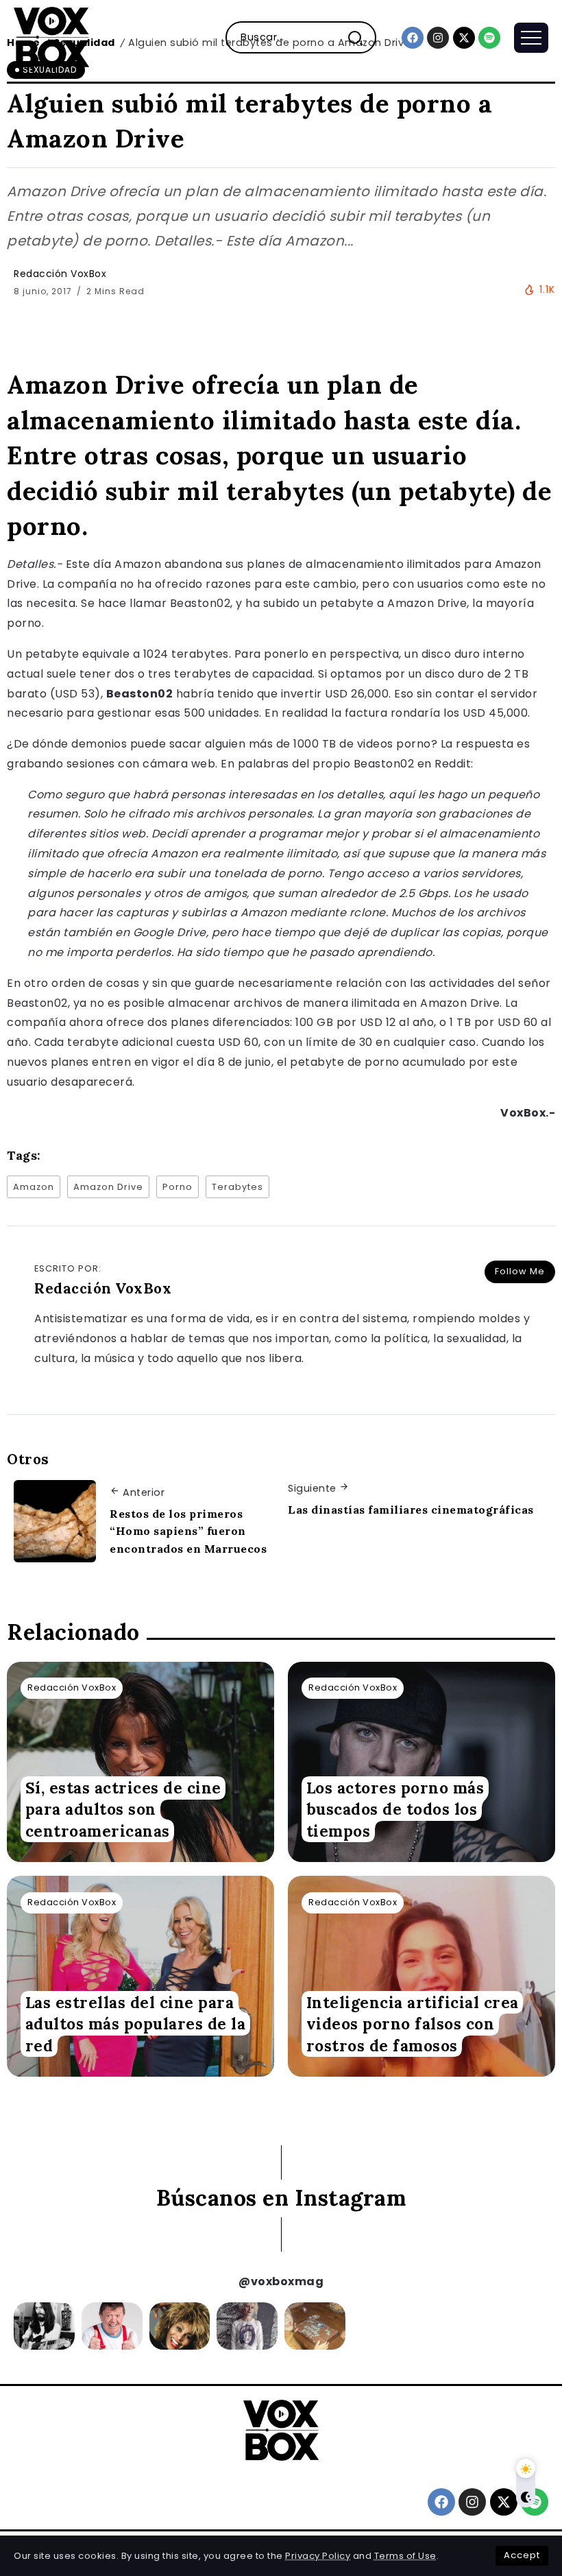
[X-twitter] (464, 38)
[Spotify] (489, 38)
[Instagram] (438, 38)
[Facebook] (413, 38)
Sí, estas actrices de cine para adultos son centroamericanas (123, 1809)
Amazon (34, 1187)
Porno (178, 1187)
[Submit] (361, 37)
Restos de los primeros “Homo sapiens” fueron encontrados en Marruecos (188, 1531)
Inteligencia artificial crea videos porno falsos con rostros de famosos (413, 2024)
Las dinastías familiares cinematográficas (411, 1510)
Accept (522, 2555)
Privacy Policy (318, 2556)
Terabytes (237, 1187)
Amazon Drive (108, 1187)
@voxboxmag (281, 2281)
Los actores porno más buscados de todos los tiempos (395, 1809)
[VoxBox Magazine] (51, 37)
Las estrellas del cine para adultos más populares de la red (136, 2024)
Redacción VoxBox (60, 274)
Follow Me (520, 1271)
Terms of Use (405, 2556)
